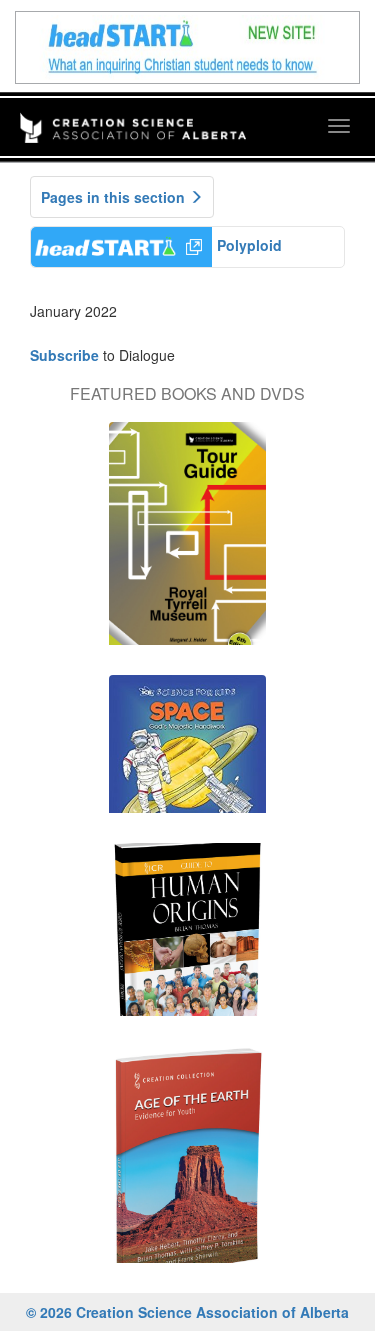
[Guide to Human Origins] (187, 939)
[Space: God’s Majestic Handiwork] (187, 754)
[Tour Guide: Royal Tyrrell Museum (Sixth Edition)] (187, 543)
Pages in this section (115, 197)
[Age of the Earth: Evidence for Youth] (187, 1164)
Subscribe (64, 355)
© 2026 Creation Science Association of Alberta (187, 1312)
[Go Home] (133, 115)
